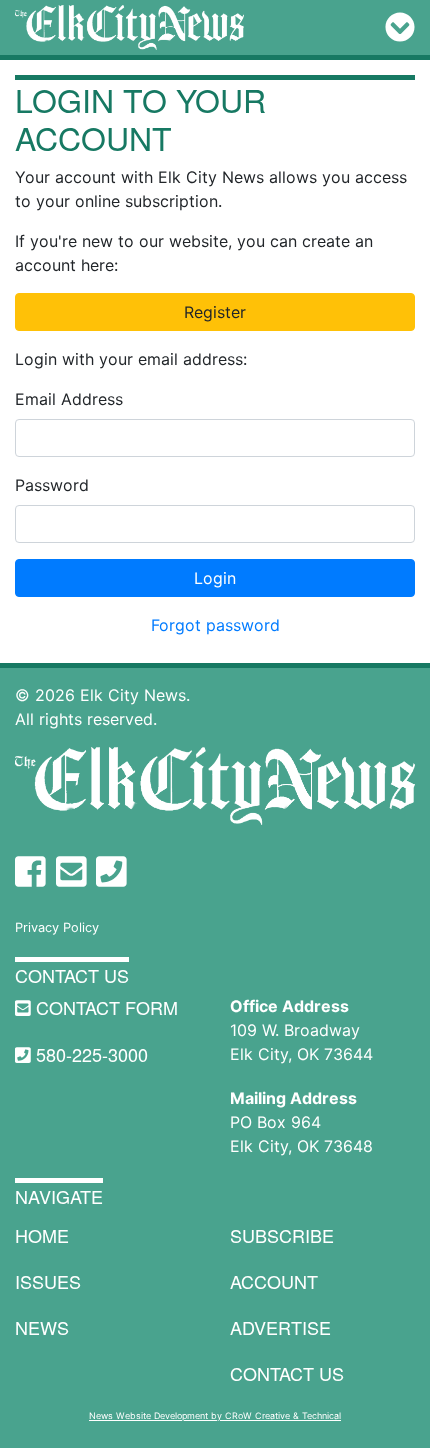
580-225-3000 (89, 1054)
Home (42, 1235)
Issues (48, 1281)
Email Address (69, 399)
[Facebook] (30, 871)
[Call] (111, 871)
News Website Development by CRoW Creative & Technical (215, 1415)
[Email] (71, 871)
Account (274, 1281)
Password (52, 485)
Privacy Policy (57, 927)
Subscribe (282, 1235)
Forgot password (215, 625)
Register (215, 312)
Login (215, 578)
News (42, 1327)
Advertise (280, 1327)
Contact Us (72, 975)
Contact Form (104, 1007)
